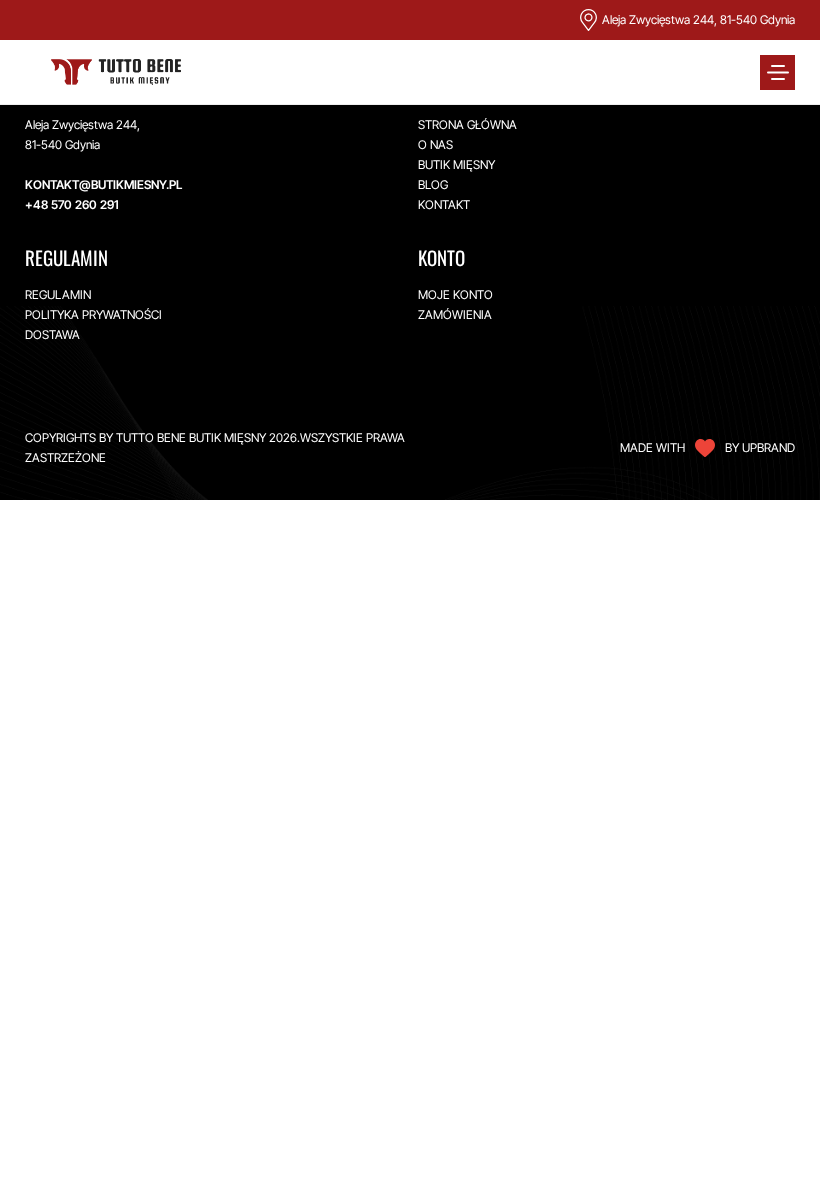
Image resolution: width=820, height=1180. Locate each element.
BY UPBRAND (760, 447)
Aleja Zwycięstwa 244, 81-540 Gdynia (698, 19)
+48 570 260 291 (72, 204)
